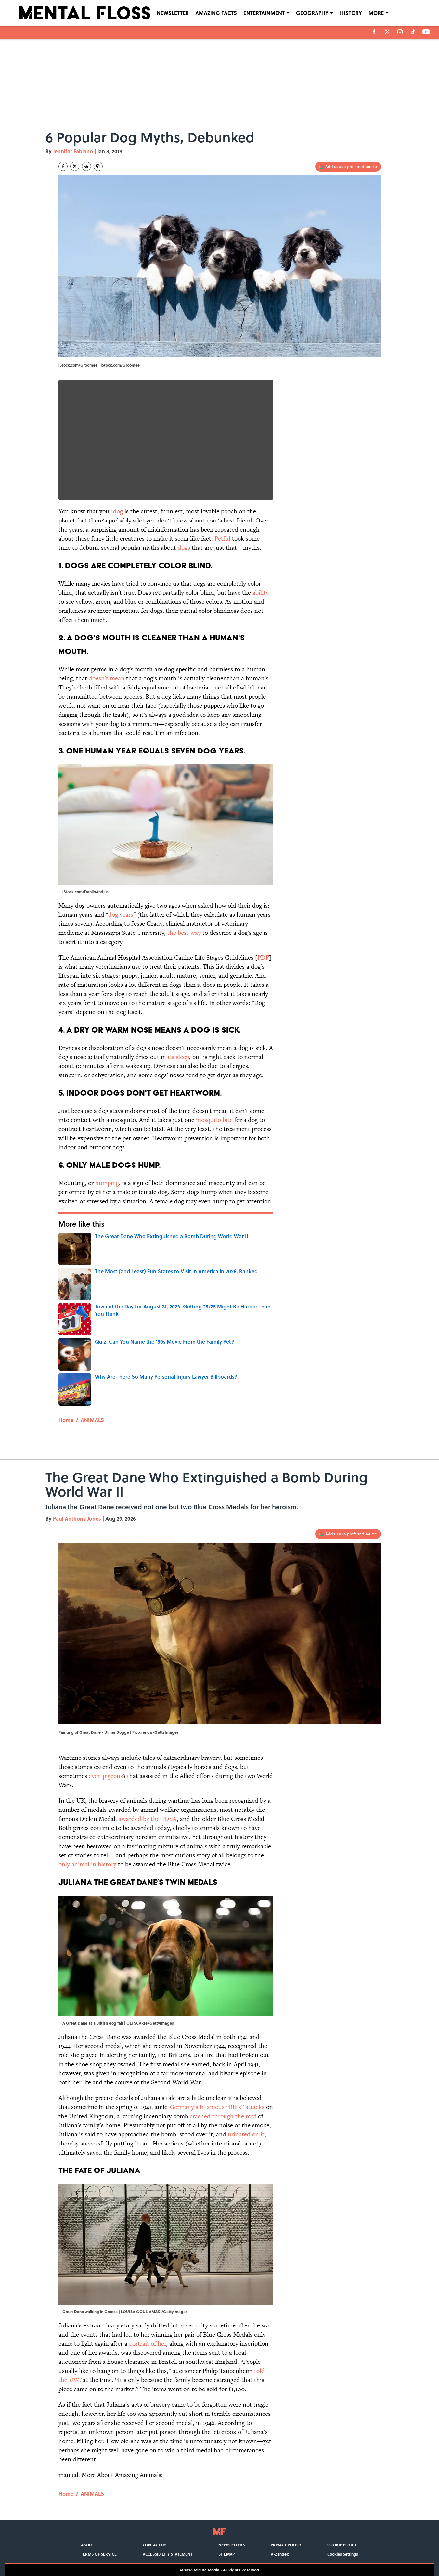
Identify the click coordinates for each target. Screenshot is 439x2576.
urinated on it (246, 2134)
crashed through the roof (224, 2116)
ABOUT (87, 2545)
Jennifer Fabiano (73, 151)
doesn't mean (107, 678)
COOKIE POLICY (342, 2545)
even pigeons (106, 1776)
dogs (184, 548)
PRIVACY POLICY (286, 2545)
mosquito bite (214, 1120)
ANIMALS (92, 1420)
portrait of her (148, 2344)
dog (118, 511)
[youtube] (426, 32)
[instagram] (400, 32)
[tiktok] (413, 32)
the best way (184, 933)
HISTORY (351, 13)
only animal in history (88, 1864)
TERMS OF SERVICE (99, 2554)
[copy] (98, 166)
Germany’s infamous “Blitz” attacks (217, 2107)
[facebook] (374, 32)
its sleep (178, 1057)
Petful (222, 539)
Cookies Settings (343, 2554)
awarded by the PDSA (148, 1819)
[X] (387, 32)
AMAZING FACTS (216, 13)
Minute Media (207, 2570)
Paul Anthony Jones (77, 1519)
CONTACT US (155, 2545)
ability (261, 592)
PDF (263, 957)
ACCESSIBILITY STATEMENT (168, 2554)
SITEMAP (226, 2554)
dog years (121, 914)
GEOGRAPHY (312, 13)
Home (66, 1420)
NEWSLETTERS (232, 2545)
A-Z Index (280, 2554)
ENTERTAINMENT (264, 13)
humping (107, 1183)
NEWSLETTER (173, 13)
